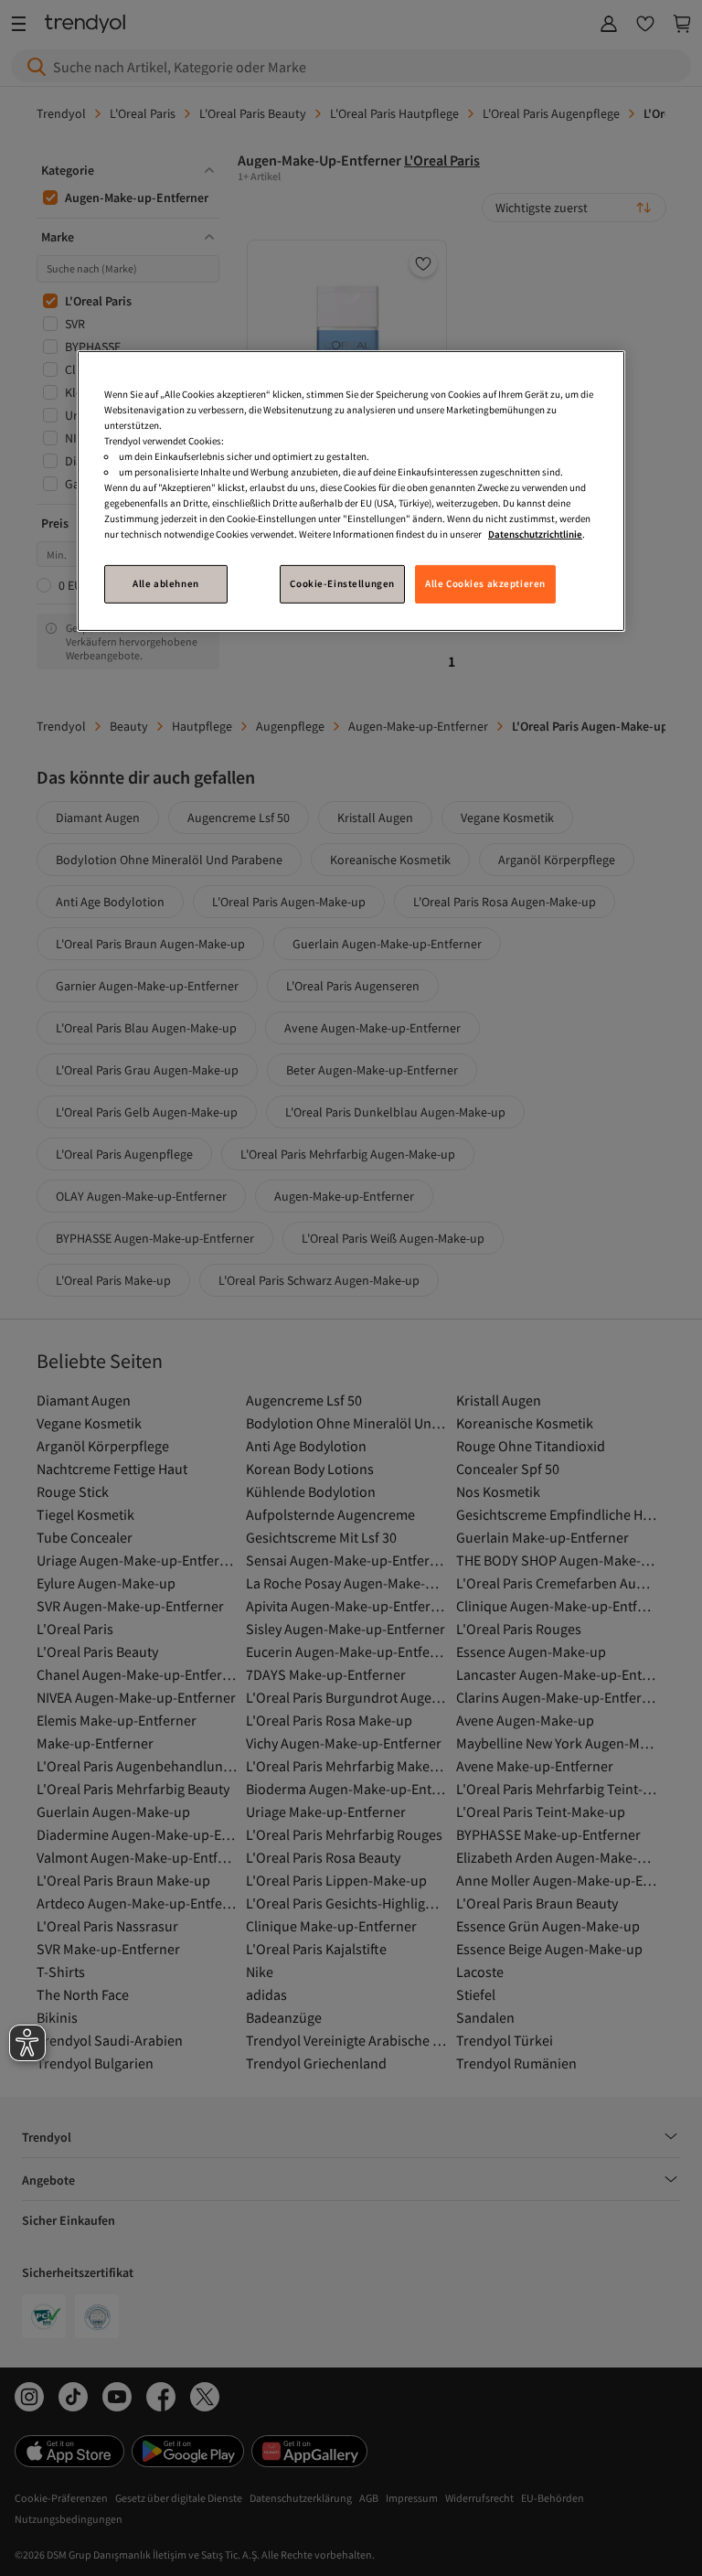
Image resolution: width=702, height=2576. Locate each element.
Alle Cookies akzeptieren (485, 583)
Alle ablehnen (165, 583)
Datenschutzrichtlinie (535, 534)
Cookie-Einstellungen (342, 583)
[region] (351, 491)
